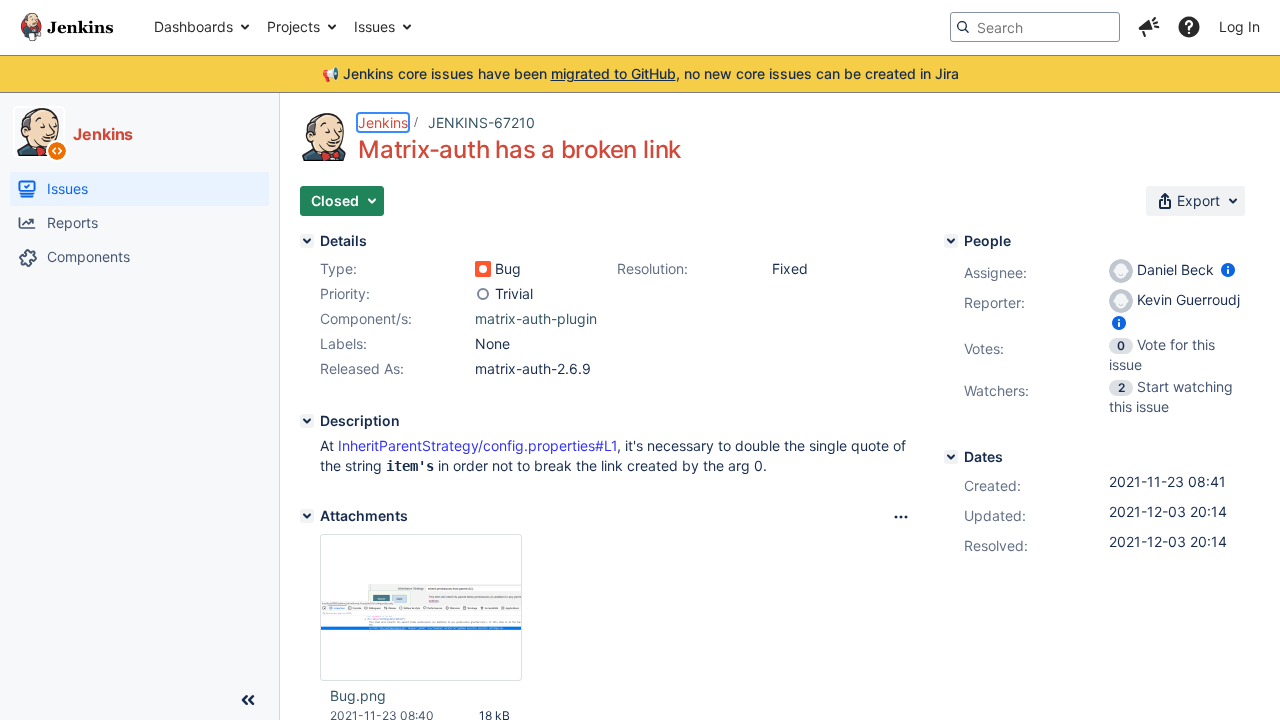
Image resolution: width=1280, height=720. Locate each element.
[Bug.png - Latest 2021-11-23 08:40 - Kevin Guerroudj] (421, 608)
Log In (1239, 26)
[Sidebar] (248, 700)
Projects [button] (293, 26)
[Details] (307, 241)
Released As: (362, 368)
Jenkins (383, 122)
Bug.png (358, 695)
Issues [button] (374, 26)
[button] (1149, 27)
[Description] (307, 421)
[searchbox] (1035, 27)
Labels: (343, 343)
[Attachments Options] (901, 517)
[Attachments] (307, 516)
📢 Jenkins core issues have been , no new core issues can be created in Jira (640, 73)
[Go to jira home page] (67, 27)
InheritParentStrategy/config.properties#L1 (477, 445)
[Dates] (951, 457)
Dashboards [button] (193, 26)
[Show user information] (1228, 269)
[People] (951, 241)
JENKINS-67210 (481, 122)
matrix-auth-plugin (536, 318)
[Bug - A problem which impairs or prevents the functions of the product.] (483, 269)
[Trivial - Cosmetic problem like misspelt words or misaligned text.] (483, 294)
